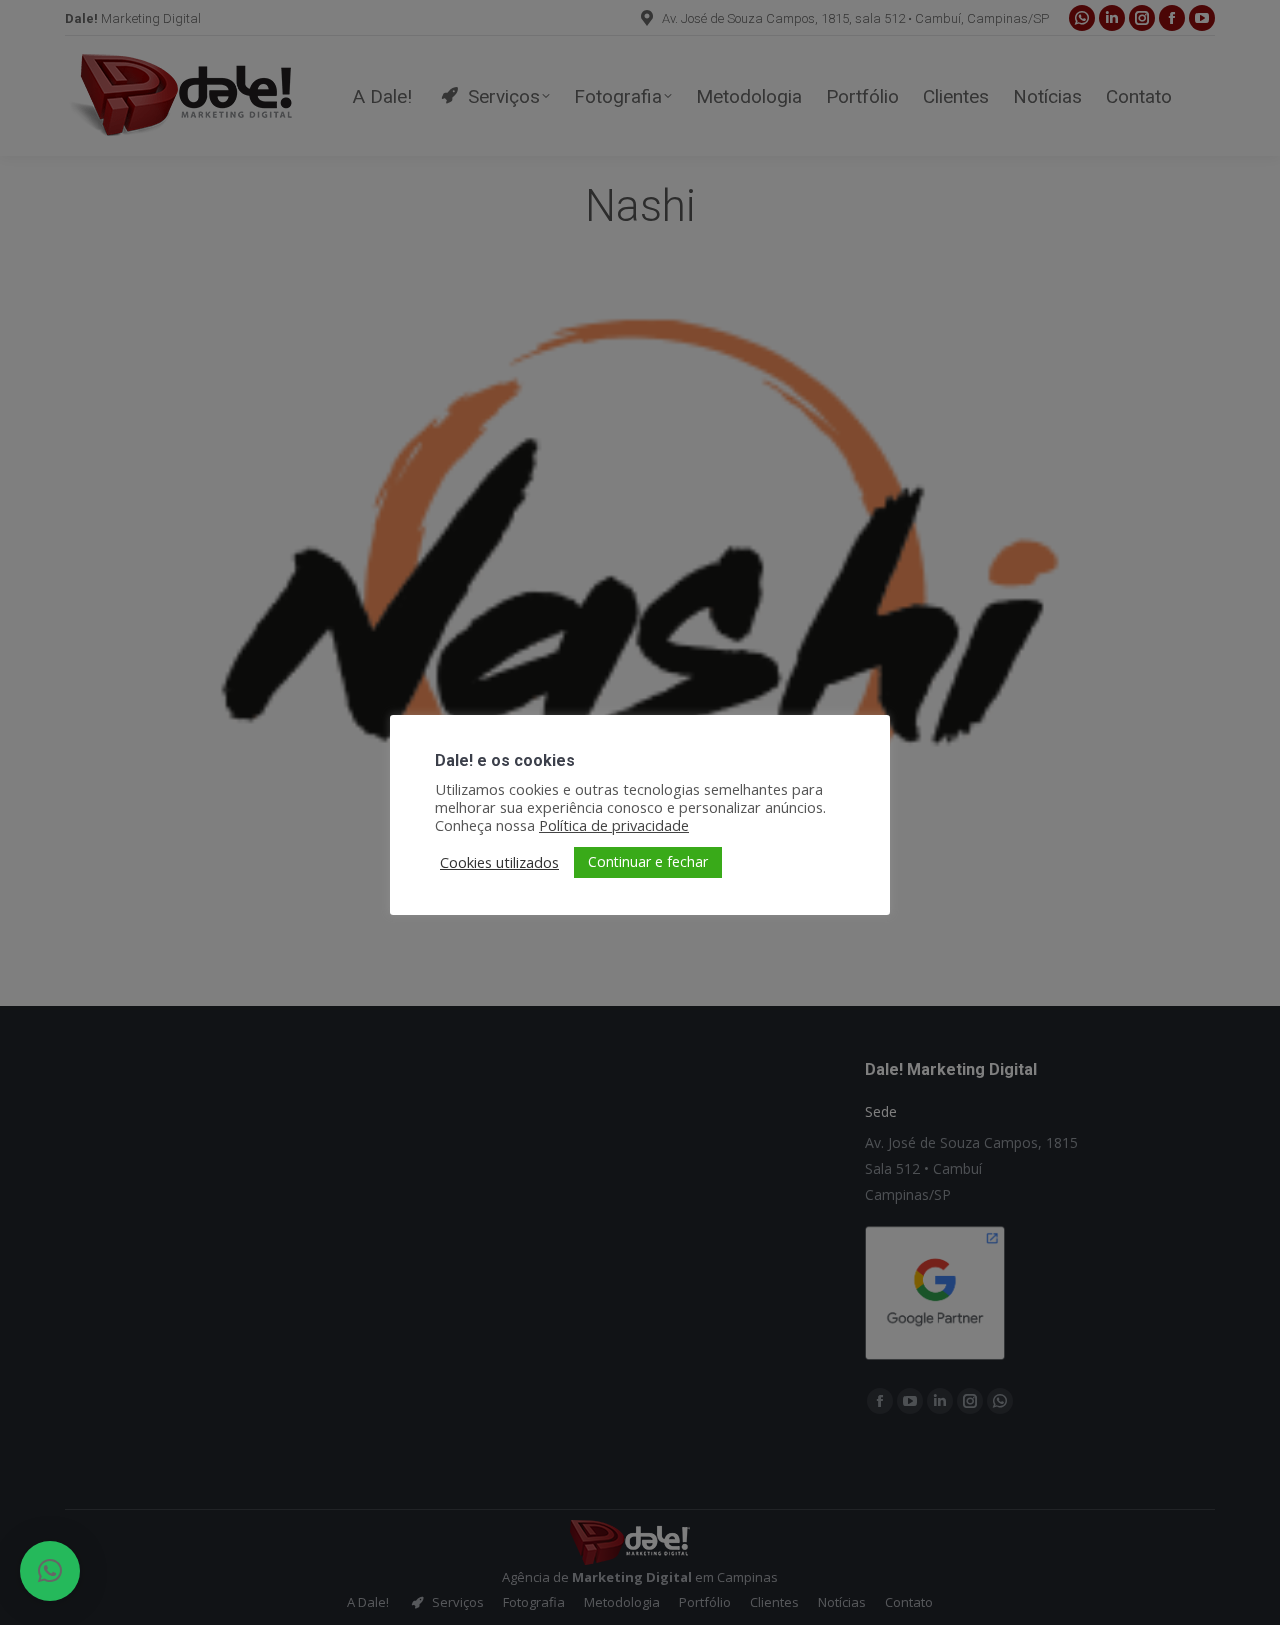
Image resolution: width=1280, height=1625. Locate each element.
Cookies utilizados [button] (499, 862)
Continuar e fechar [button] (648, 861)
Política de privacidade (614, 825)
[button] (50, 1571)
